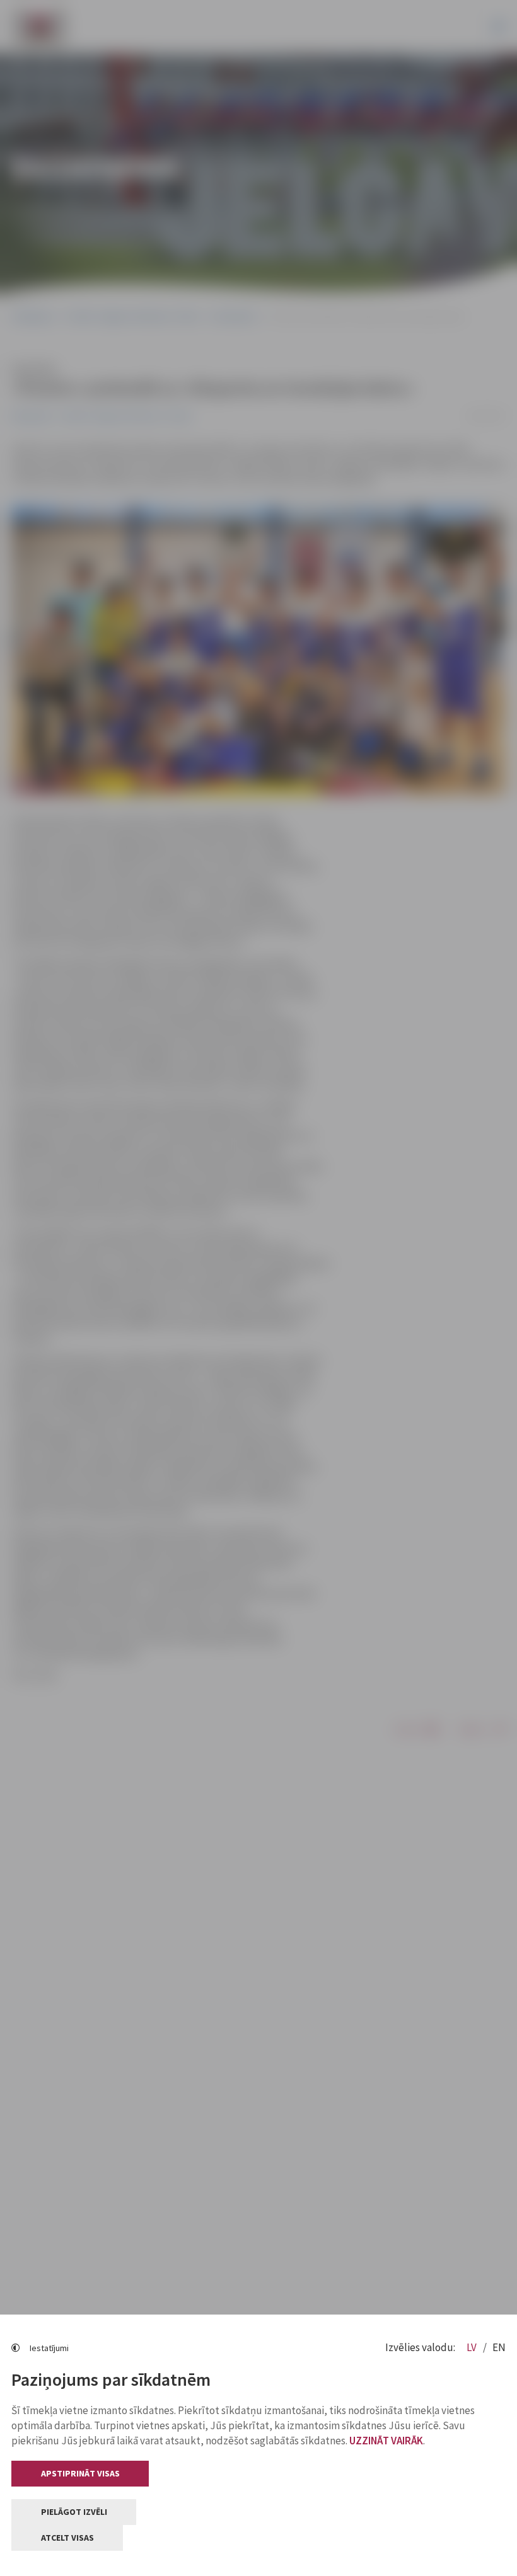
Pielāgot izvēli (74, 2512)
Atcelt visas (67, 2538)
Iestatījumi (49, 2348)
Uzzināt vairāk (386, 2441)
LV (473, 2347)
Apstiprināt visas (80, 2473)
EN (499, 2347)
